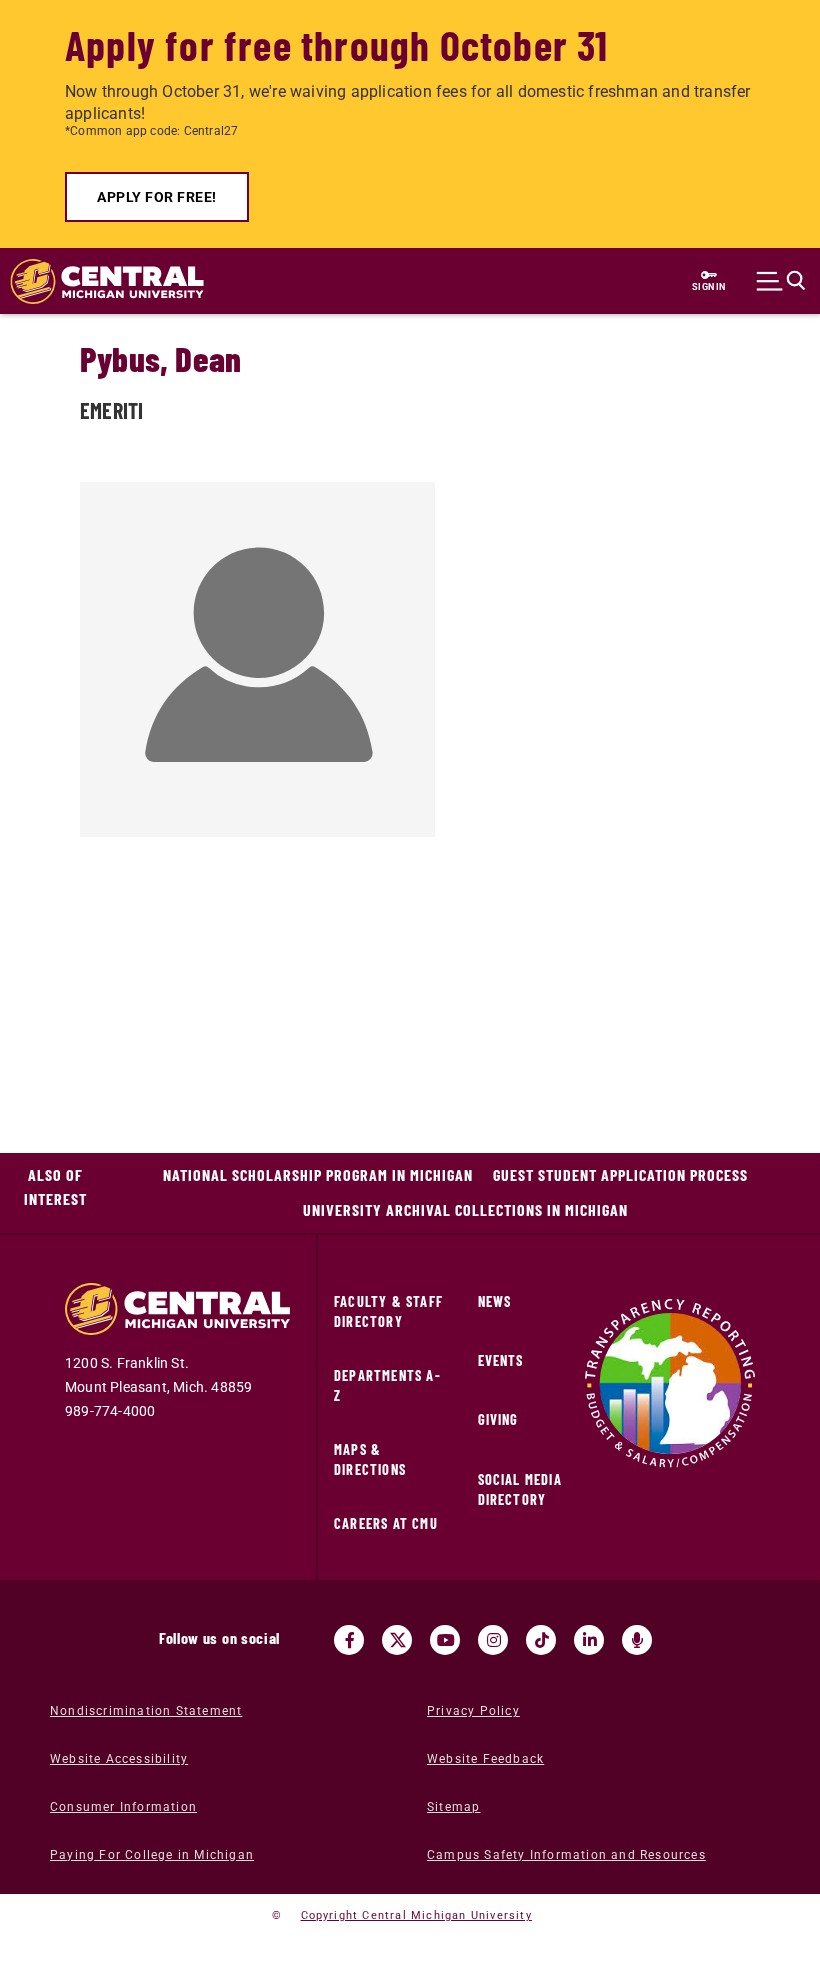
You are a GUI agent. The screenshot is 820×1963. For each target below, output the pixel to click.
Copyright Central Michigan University (416, 1915)
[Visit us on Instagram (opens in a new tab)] (493, 1640)
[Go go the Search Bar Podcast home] (637, 1640)
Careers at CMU (386, 1523)
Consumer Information (123, 1807)
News (495, 1301)
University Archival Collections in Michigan (465, 1209)
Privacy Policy (473, 1711)
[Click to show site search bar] (781, 281)
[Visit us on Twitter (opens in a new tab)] (397, 1640)
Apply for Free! (157, 197)
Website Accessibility (119, 1759)
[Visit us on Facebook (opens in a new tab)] (349, 1640)
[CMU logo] (97, 281)
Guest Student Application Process (620, 1174)
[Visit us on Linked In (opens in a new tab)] (589, 1640)
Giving (498, 1419)
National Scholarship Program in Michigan (318, 1174)
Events (501, 1360)
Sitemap (453, 1807)
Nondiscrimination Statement (146, 1711)
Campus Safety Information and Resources (566, 1855)
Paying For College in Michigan (152, 1855)
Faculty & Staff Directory (388, 1311)
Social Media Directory (520, 1489)
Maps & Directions (370, 1459)
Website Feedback (485, 1759)
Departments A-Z (387, 1385)
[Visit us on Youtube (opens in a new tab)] (445, 1640)
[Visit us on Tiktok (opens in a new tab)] (541, 1640)
